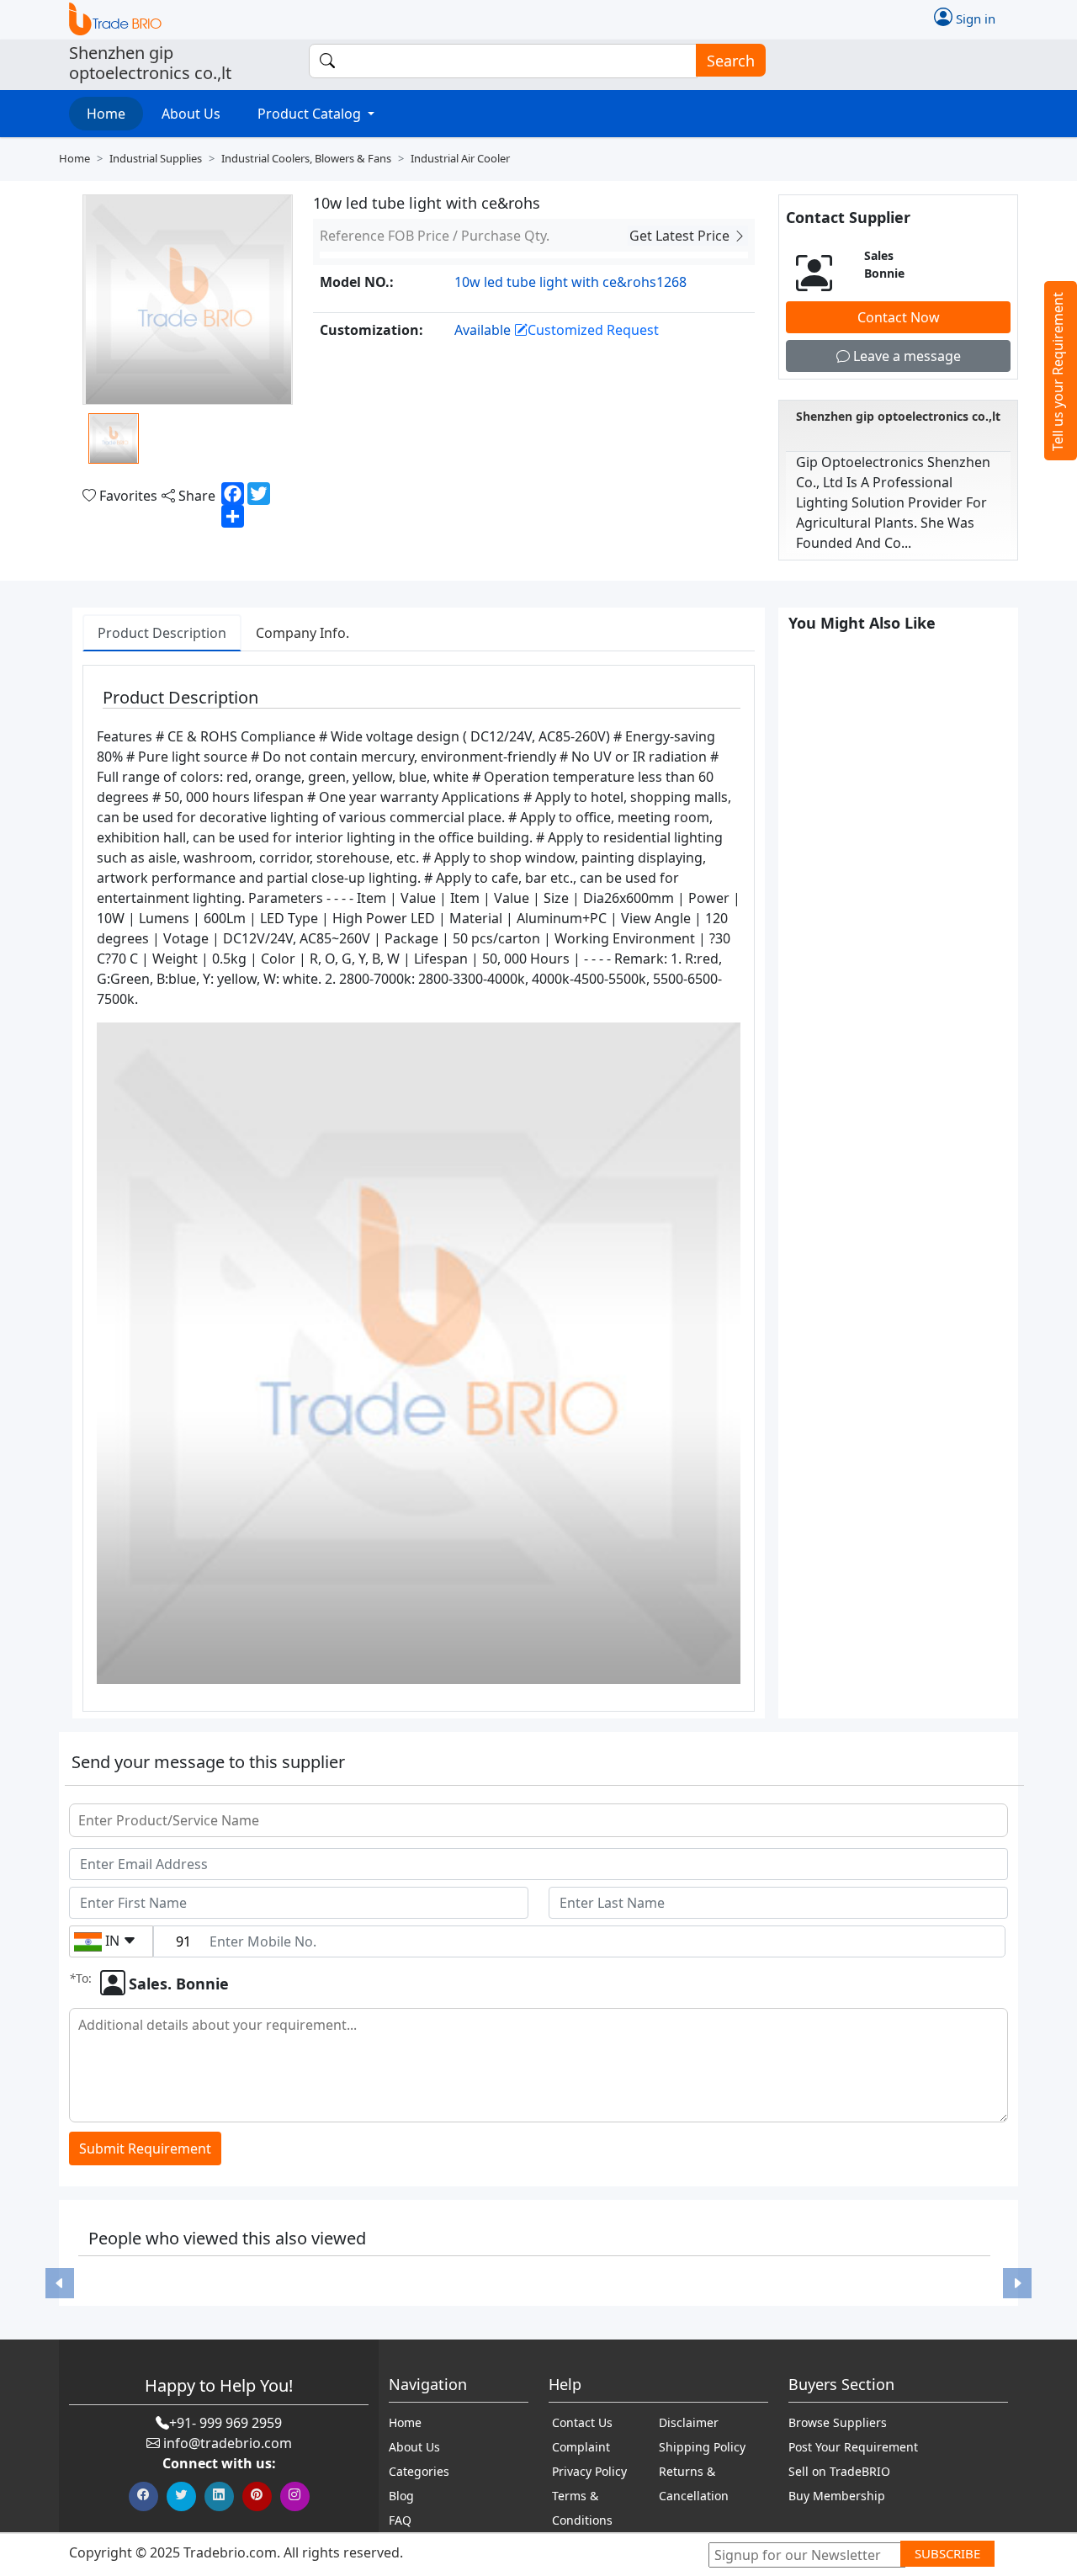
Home (106, 114)
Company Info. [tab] (302, 633)
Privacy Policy (589, 2471)
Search (731, 61)
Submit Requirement (145, 2148)
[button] (60, 2283)
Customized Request (593, 330)
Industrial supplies (156, 158)
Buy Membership (837, 2496)
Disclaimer (689, 2422)
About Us (191, 114)
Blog (401, 2496)
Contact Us (582, 2422)
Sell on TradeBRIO (839, 2471)
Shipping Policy (702, 2447)
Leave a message (905, 356)
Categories (419, 2471)
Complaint (581, 2447)
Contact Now (899, 317)
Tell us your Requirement (1058, 372)
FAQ (400, 2520)
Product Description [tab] (162, 633)
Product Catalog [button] (311, 114)
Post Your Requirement (853, 2447)
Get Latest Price (681, 236)
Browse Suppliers (838, 2422)
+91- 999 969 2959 (225, 2423)
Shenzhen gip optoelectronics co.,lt (898, 416)
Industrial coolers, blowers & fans (306, 158)
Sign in (974, 18)
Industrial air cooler (460, 158)
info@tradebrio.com (228, 2443)
